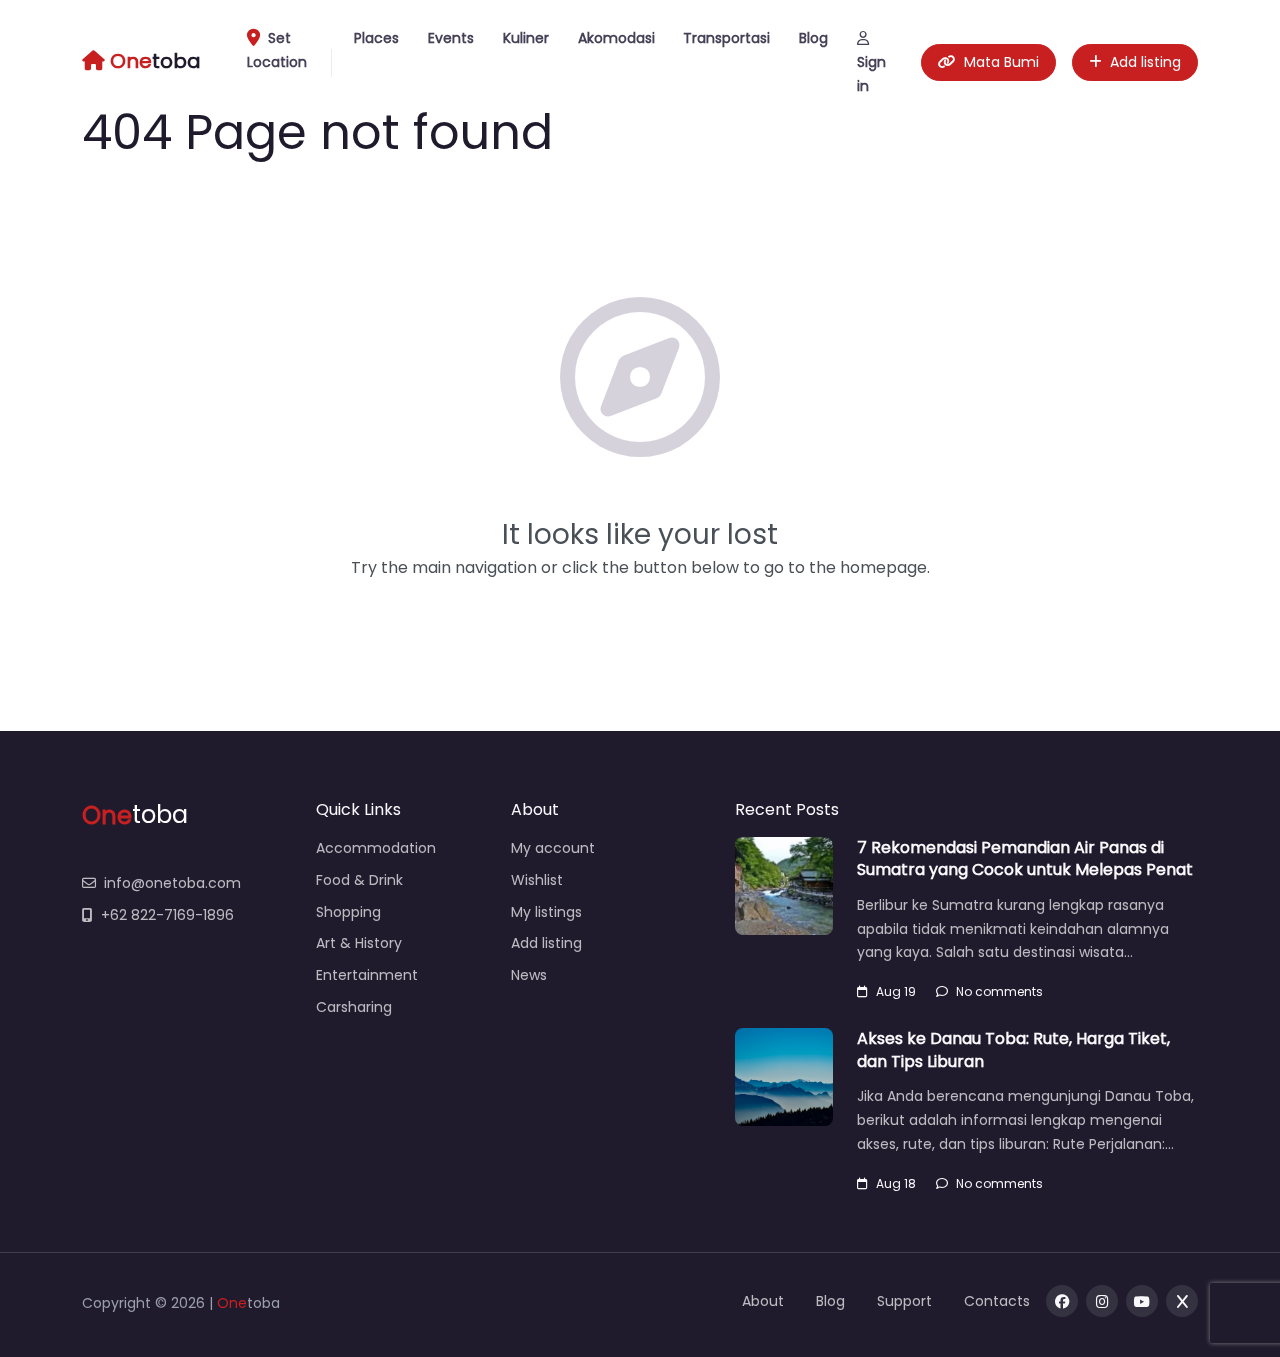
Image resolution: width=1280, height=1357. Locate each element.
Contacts (997, 1301)
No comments (999, 991)
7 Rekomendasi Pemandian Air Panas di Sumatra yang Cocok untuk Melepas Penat (1025, 858)
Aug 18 (896, 1183)
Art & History (359, 943)
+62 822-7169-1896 (167, 915)
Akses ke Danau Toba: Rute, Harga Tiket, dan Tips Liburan (1013, 1049)
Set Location (277, 50)
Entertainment (367, 975)
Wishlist (537, 880)
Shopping (348, 912)
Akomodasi (616, 38)
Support (904, 1301)
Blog (813, 38)
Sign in (871, 74)
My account (553, 848)
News (529, 975)
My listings (546, 912)
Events (451, 38)
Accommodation (376, 848)
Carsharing (354, 1007)
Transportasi (726, 38)
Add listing (1145, 62)
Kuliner (526, 38)
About (763, 1301)
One (232, 1303)
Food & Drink (359, 880)
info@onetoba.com (172, 883)
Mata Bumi (1001, 62)
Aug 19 (896, 991)
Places (376, 38)
